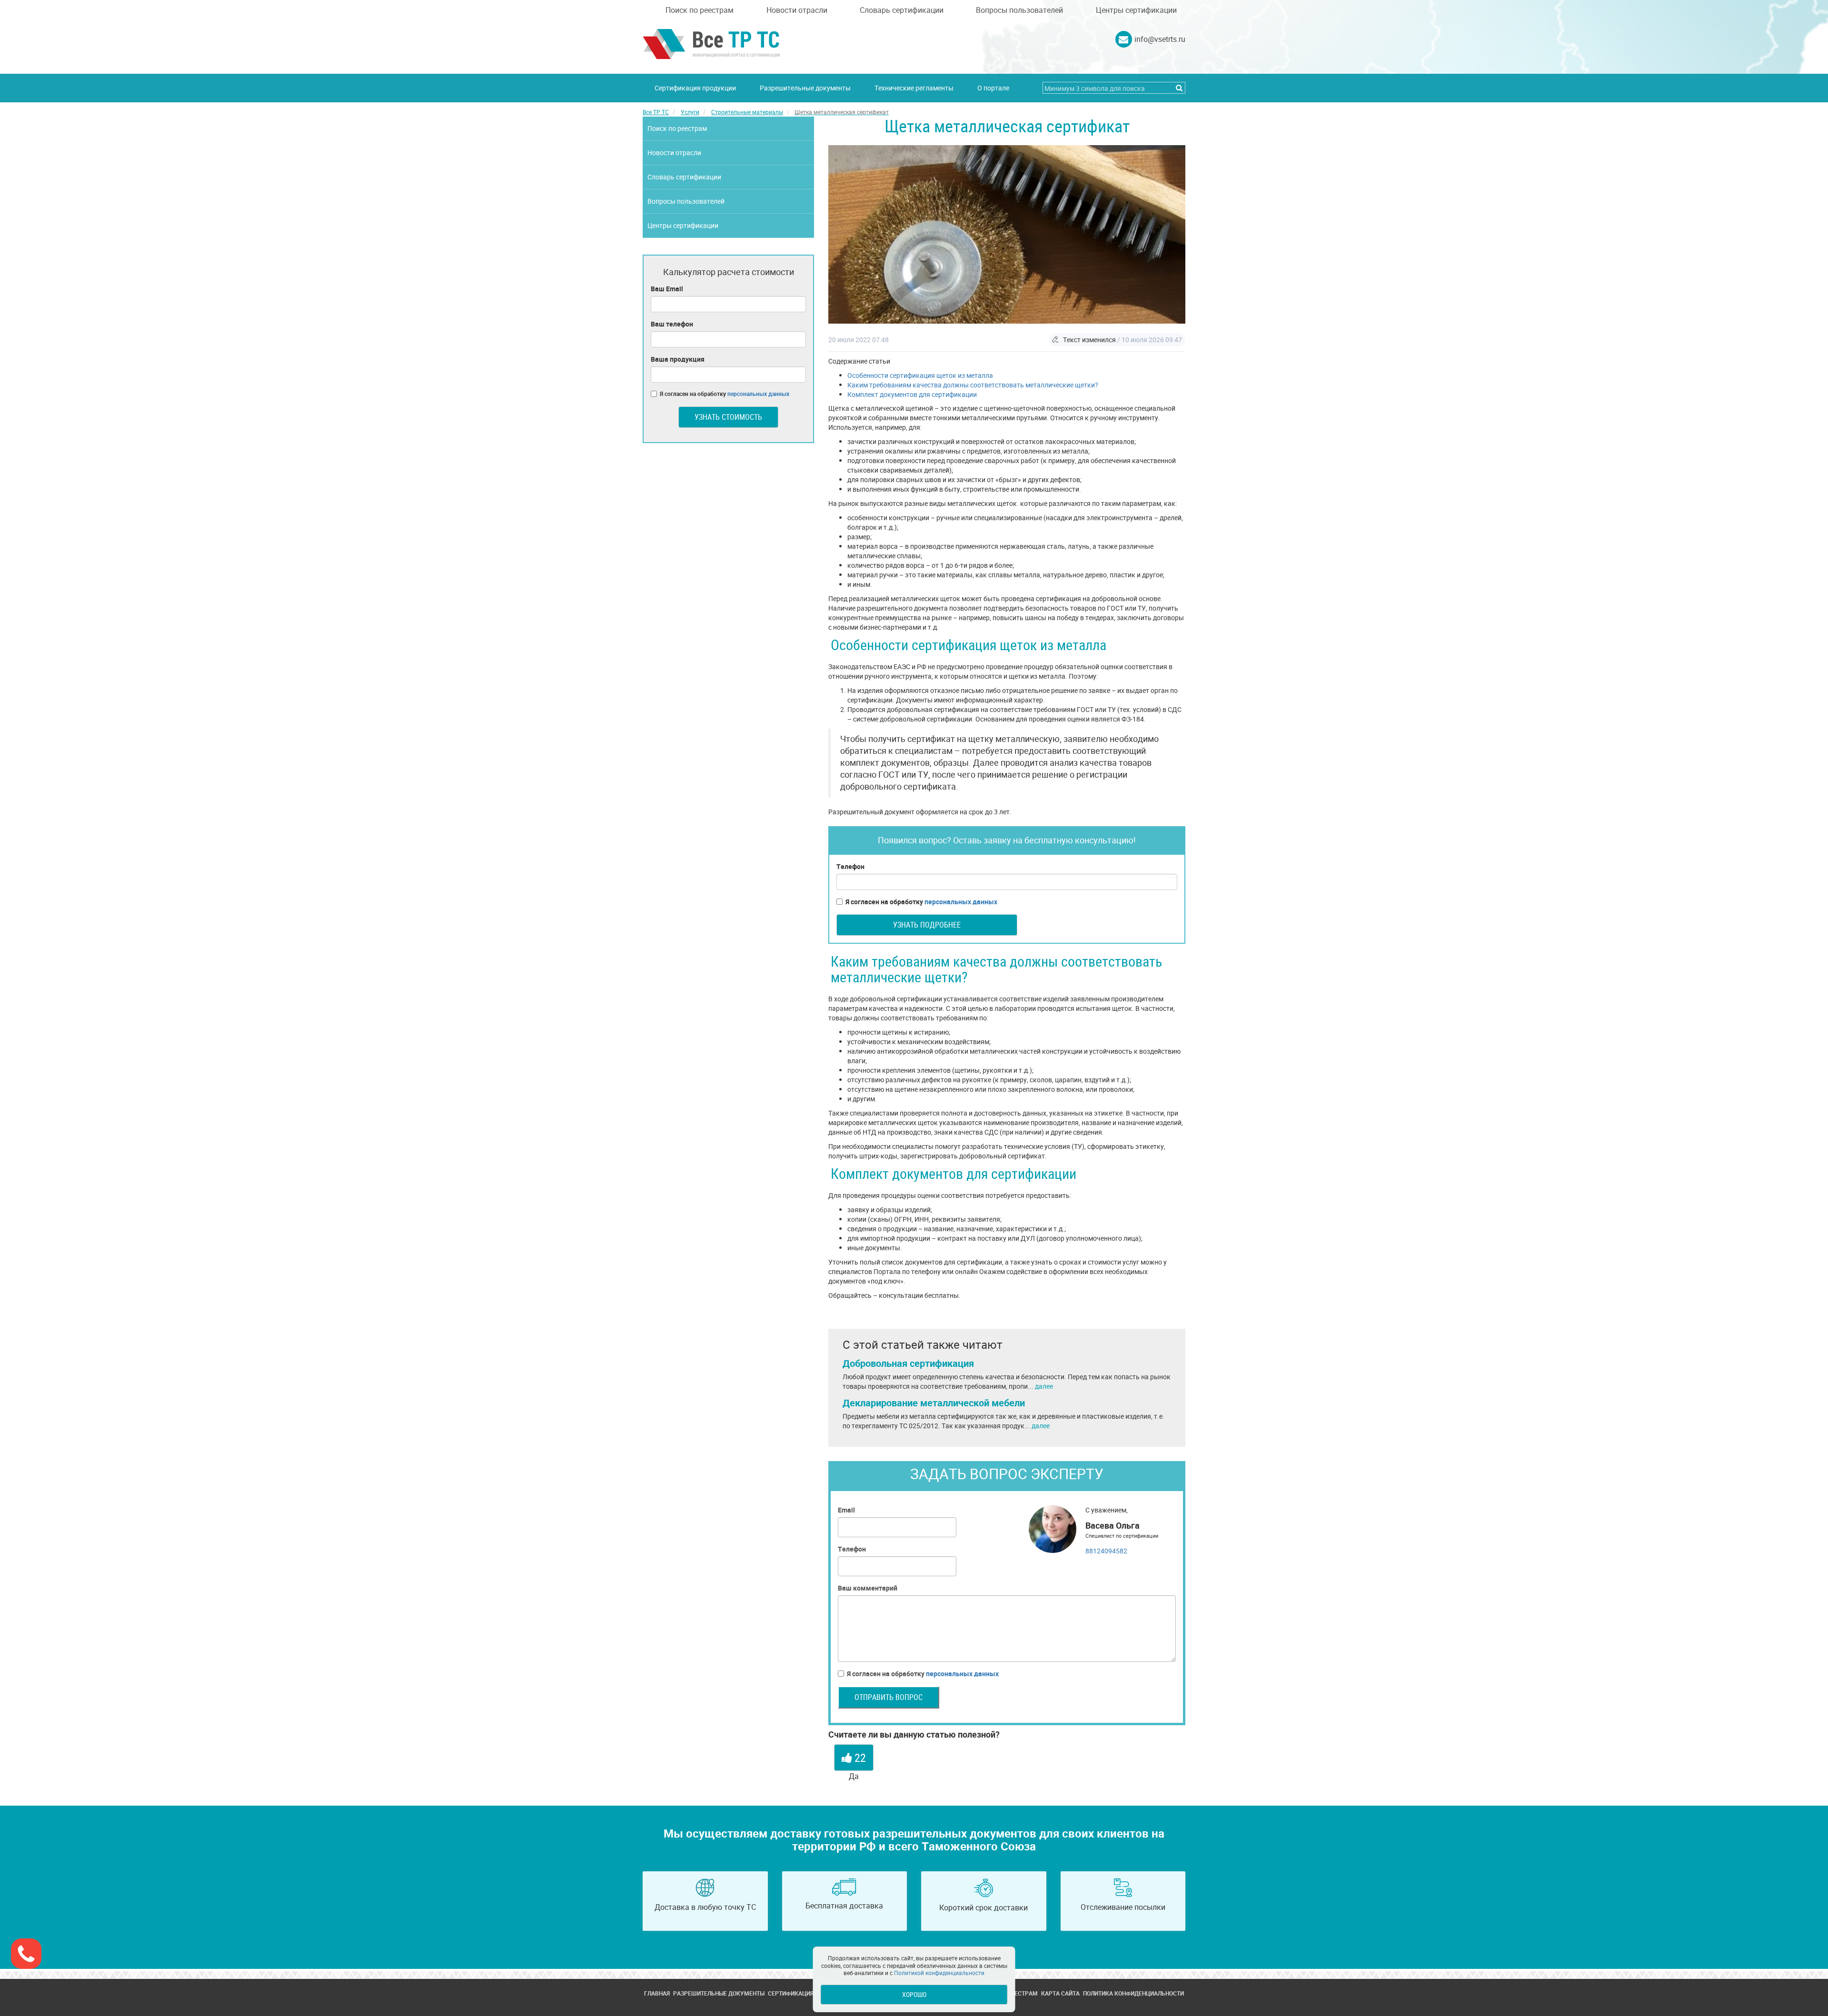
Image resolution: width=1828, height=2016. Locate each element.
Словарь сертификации (902, 10)
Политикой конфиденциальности (939, 1973)
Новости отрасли (797, 10)
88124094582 (1106, 1551)
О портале (993, 88)
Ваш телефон (672, 324)
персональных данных (961, 902)
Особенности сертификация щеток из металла (920, 375)
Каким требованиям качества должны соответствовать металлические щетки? (973, 385)
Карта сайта (1060, 1993)
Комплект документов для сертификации (912, 394)
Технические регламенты (914, 88)
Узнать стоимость (728, 417)
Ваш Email (667, 289)
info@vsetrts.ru (1160, 39)
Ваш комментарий (868, 1588)
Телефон (850, 866)
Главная (657, 1993)
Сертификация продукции (695, 88)
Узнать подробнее (927, 925)
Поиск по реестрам (700, 10)
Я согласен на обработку (921, 902)
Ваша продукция (678, 359)
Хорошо (914, 1994)
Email (846, 1510)
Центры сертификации (1136, 10)
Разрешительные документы (805, 88)
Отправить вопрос (889, 1697)
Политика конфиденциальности (1133, 1993)
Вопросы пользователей (1019, 10)
